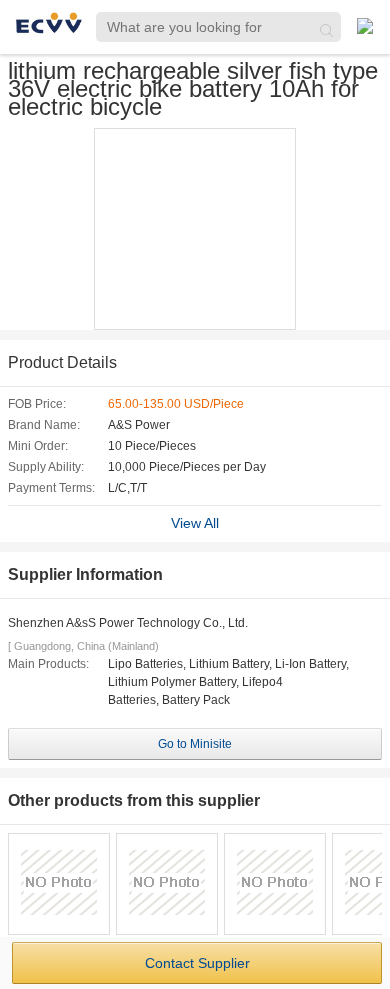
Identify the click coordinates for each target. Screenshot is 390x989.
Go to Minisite (195, 744)
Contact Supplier (197, 963)
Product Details (62, 362)
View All (195, 523)
